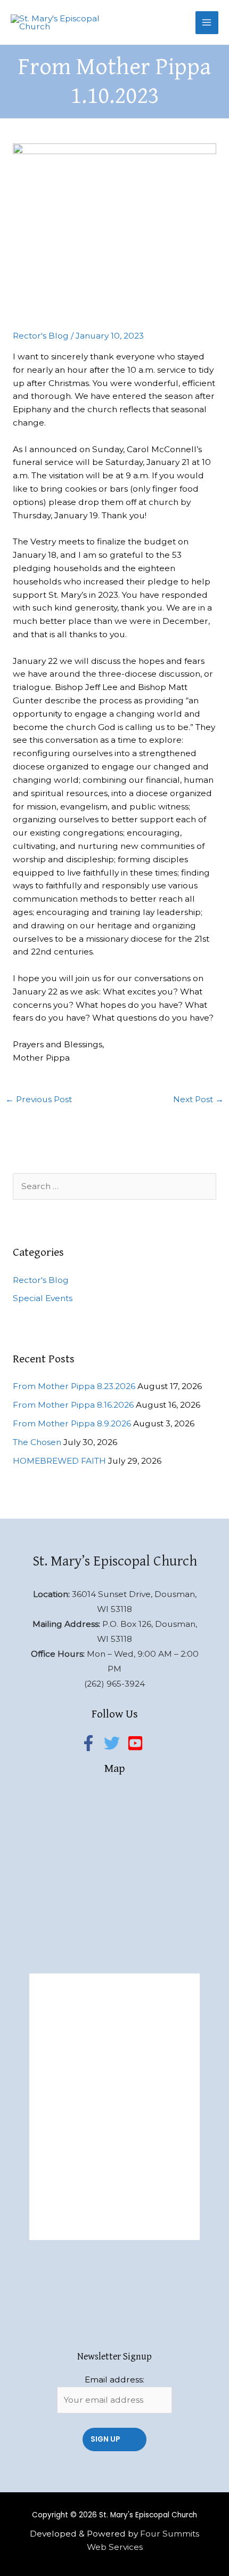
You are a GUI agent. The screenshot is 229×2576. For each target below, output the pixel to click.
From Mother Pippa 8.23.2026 (74, 1386)
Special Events (43, 1298)
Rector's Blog (41, 336)
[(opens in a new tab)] (105, 1985)
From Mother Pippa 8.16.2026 (73, 1405)
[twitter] (114, 1743)
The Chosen (37, 1442)
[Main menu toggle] (207, 23)
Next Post (198, 1099)
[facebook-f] (91, 1743)
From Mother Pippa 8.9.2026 (72, 1423)
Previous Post (39, 1099)
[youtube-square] (138, 1743)
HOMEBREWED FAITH (59, 1461)
